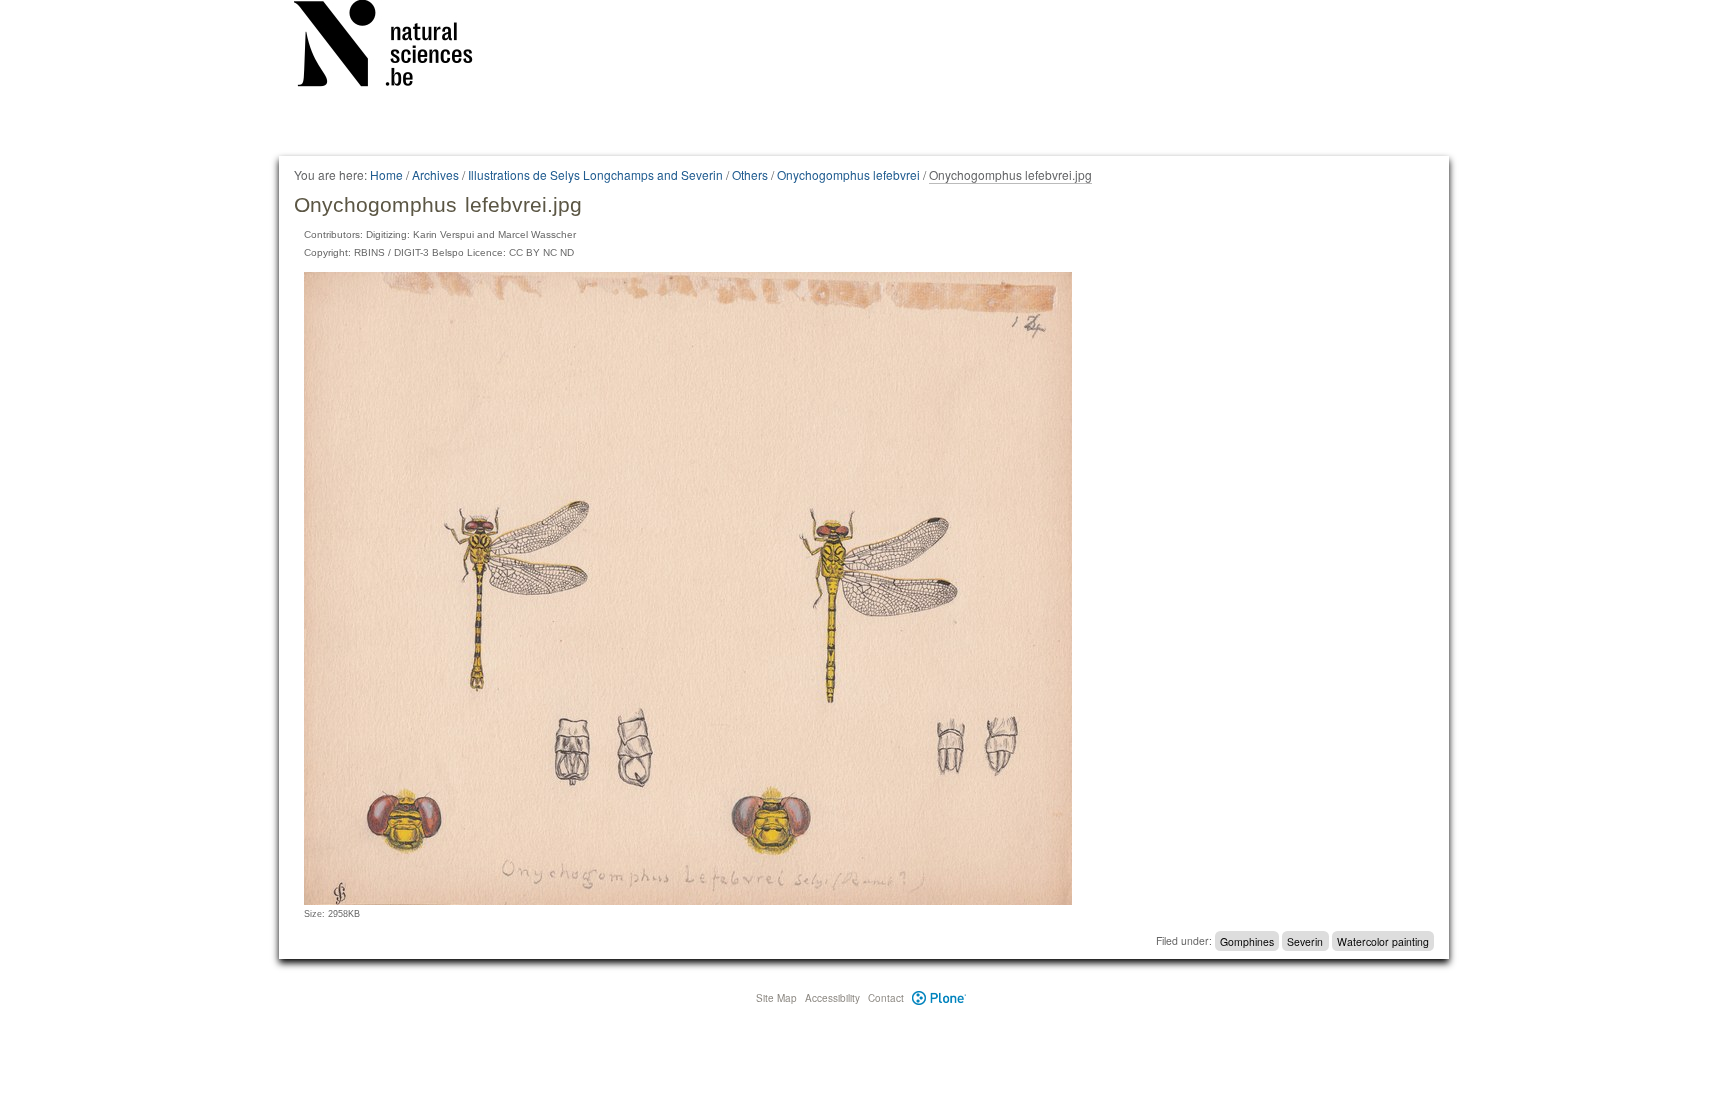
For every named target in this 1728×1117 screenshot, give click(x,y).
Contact (886, 998)
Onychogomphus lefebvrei (848, 174)
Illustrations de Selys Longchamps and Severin (595, 174)
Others (750, 174)
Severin (1305, 940)
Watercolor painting (1383, 940)
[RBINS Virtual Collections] (396, 47)
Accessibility (832, 998)
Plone (939, 998)
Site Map (776, 998)
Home (386, 174)
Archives (435, 174)
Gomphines (1247, 940)
